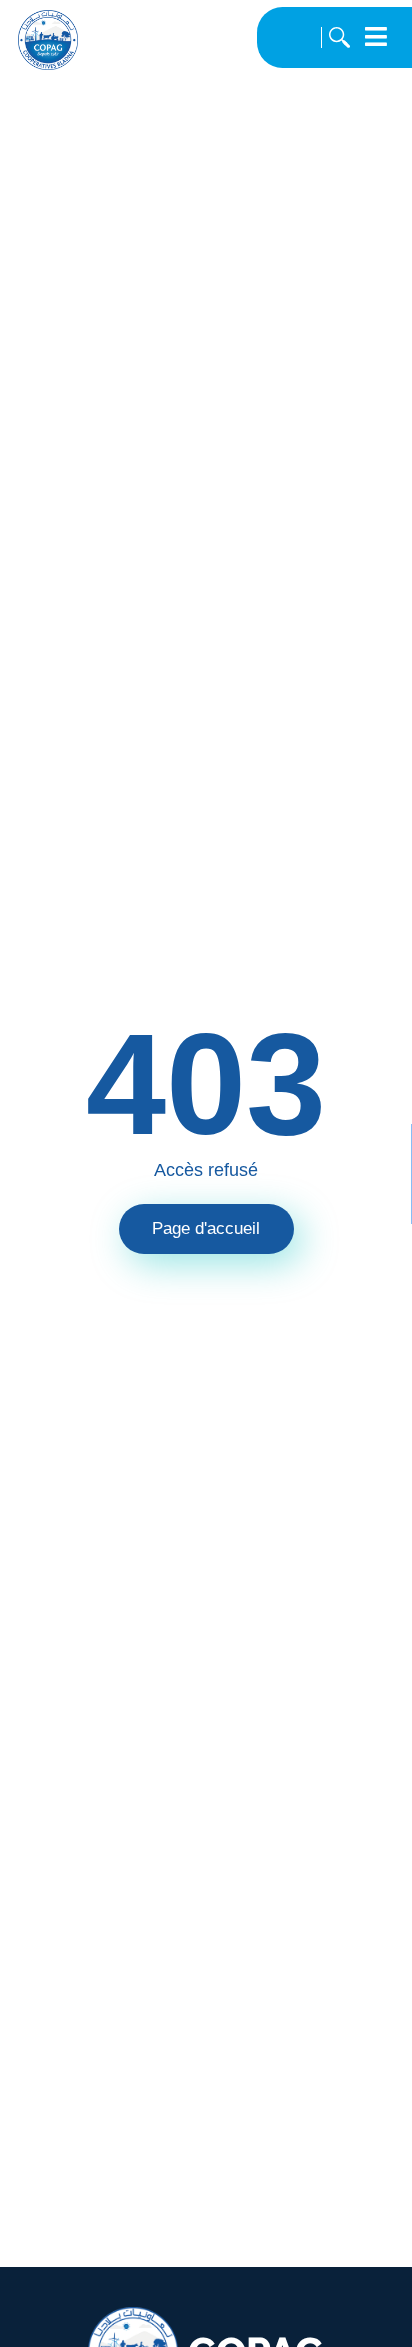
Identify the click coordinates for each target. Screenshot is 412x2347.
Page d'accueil (206, 1228)
